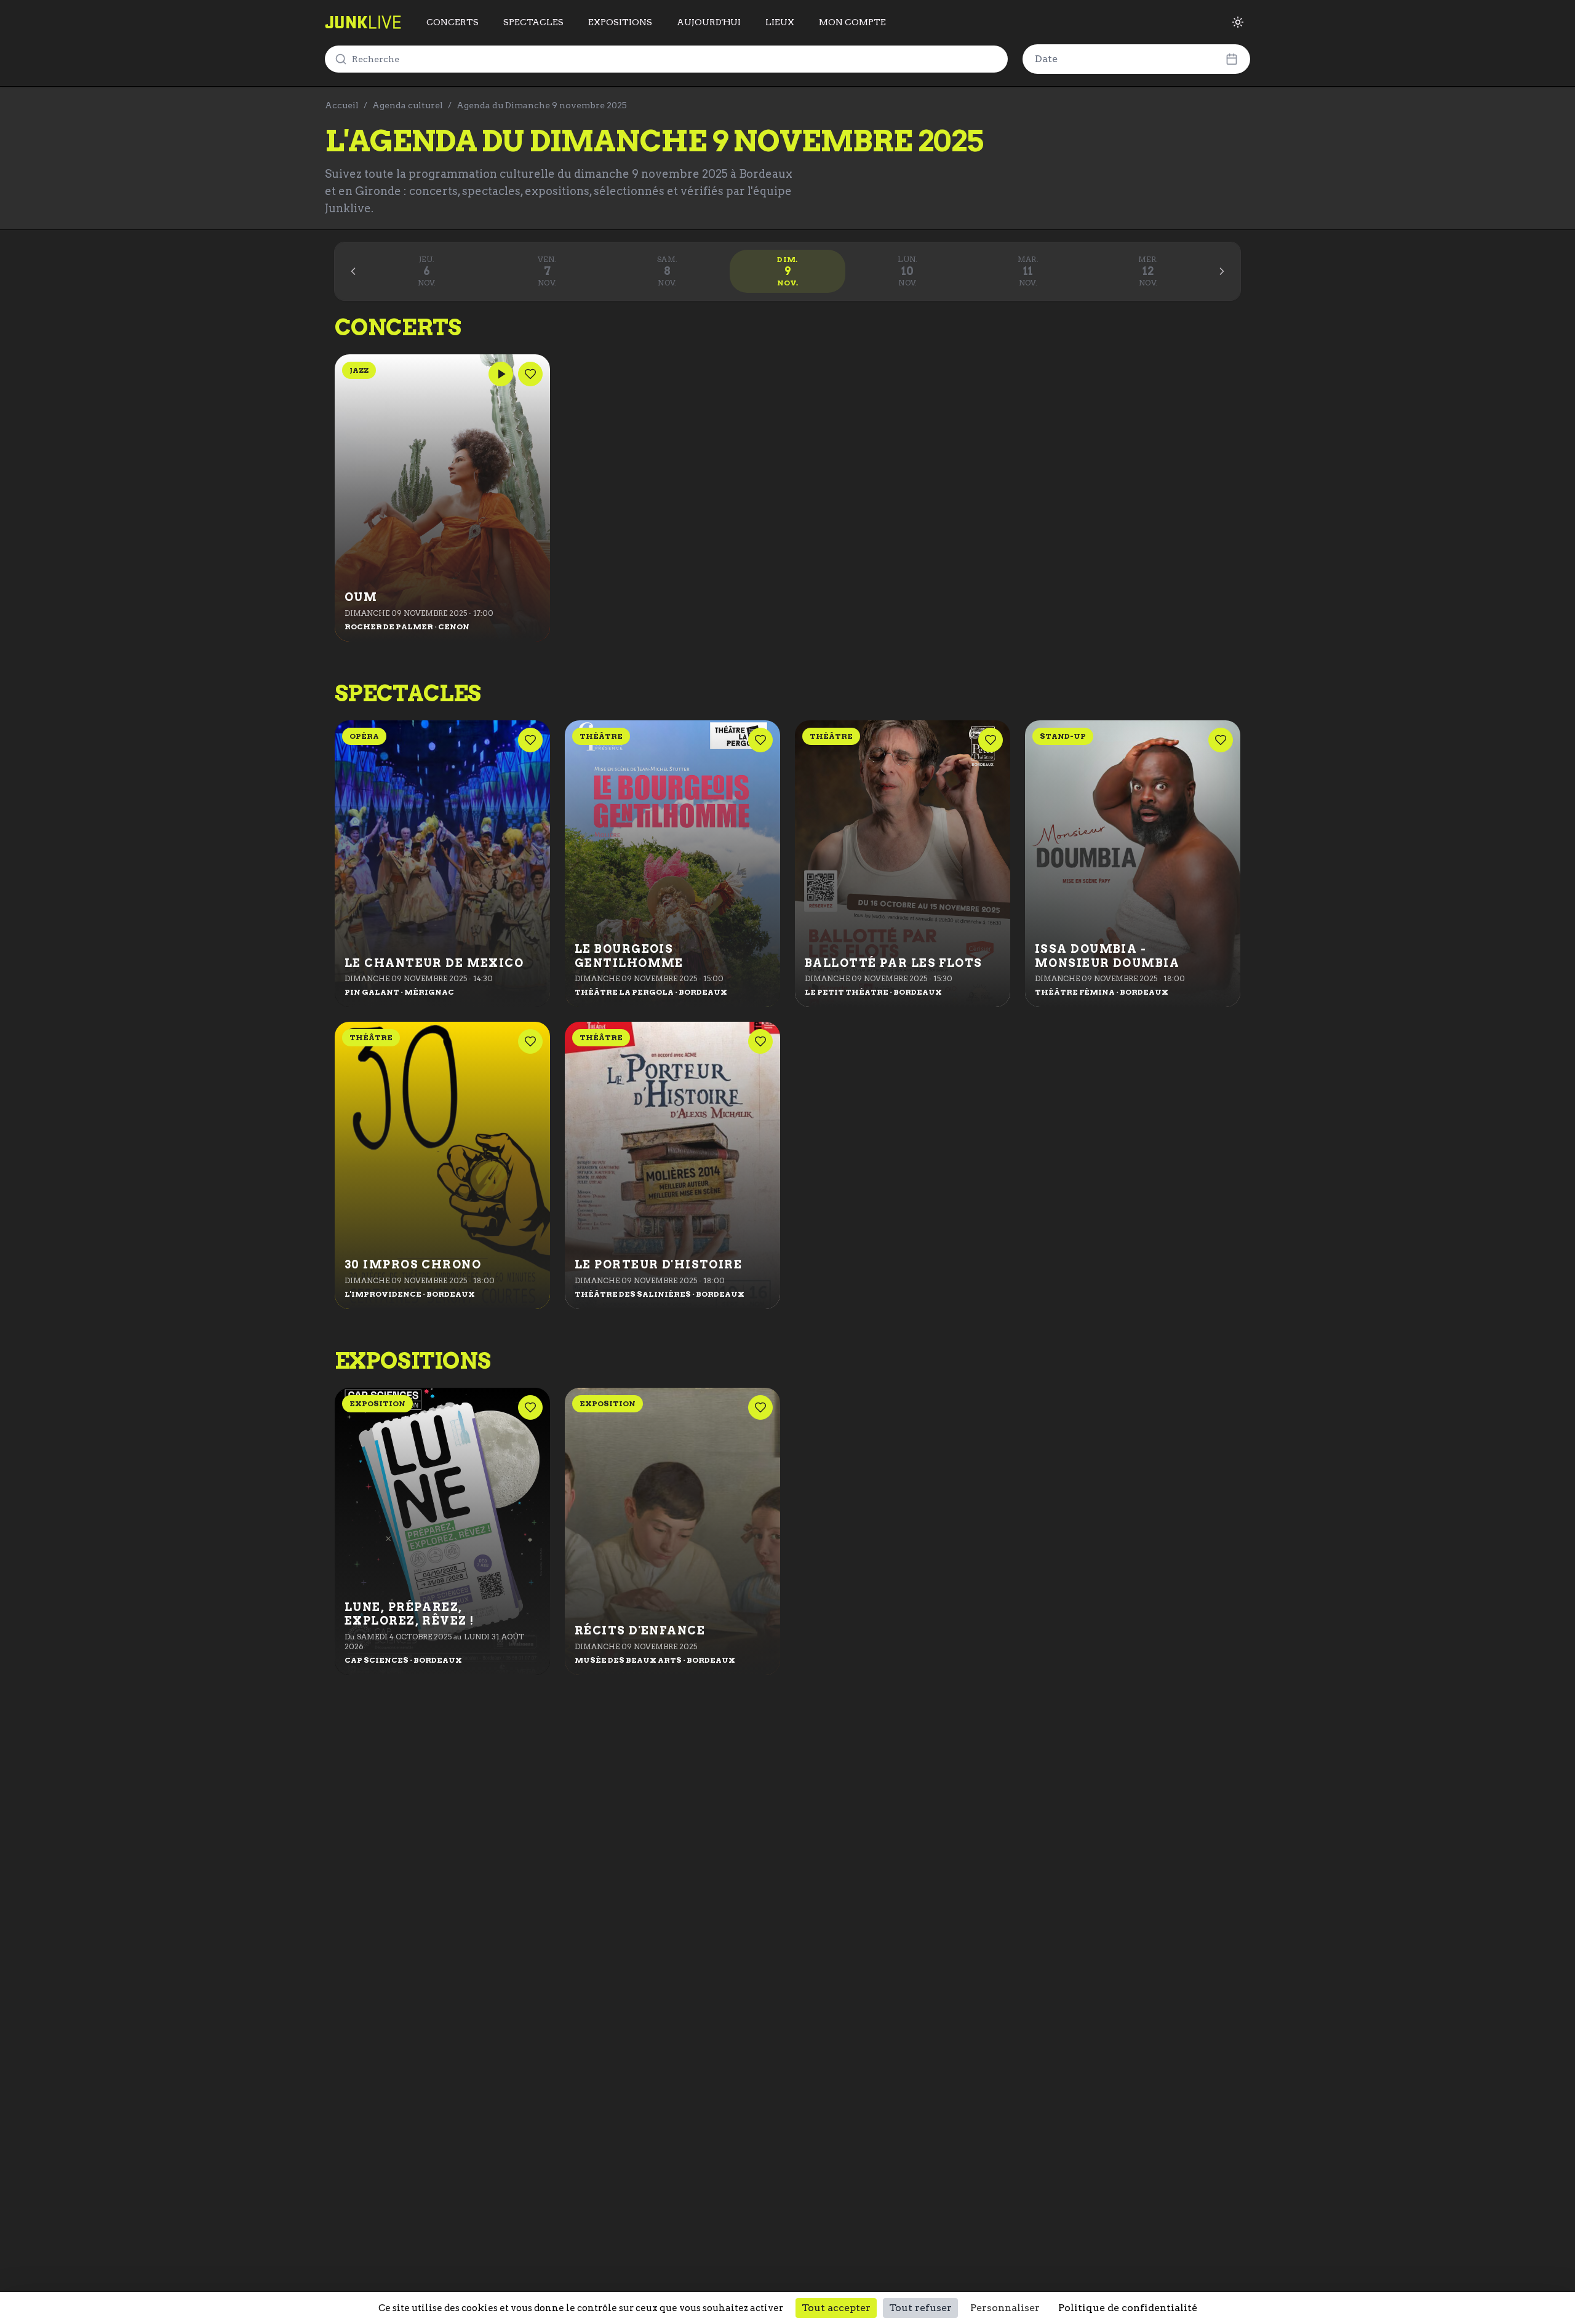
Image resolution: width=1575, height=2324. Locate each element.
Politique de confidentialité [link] (1128, 2308)
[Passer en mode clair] (1238, 22)
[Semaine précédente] (353, 271)
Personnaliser (1005, 2308)
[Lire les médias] (501, 374)
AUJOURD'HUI (709, 22)
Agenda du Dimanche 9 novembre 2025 (542, 105)
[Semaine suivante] (1222, 271)
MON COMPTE (852, 22)
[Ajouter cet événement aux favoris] (530, 374)
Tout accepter (836, 2308)
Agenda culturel (408, 105)
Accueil (342, 105)
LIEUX (780, 22)
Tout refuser (920, 2308)
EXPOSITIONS (620, 22)
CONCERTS (453, 22)
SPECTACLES (533, 22)
